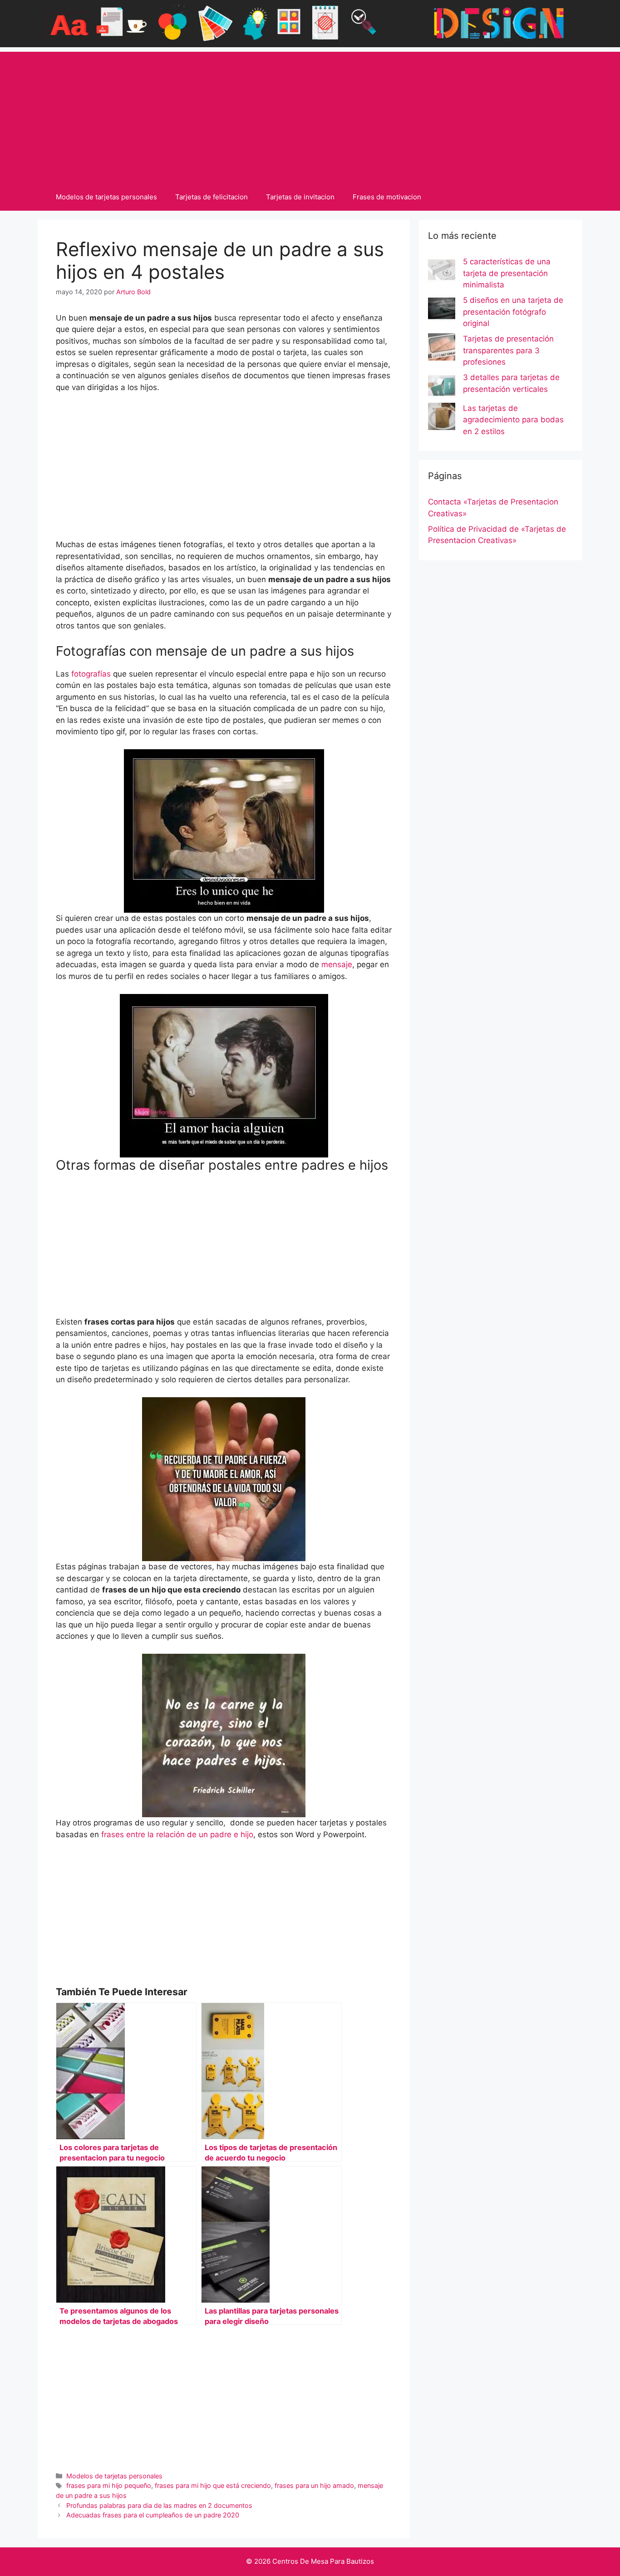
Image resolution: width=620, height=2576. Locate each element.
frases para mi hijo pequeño (109, 2485)
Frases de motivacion (387, 197)
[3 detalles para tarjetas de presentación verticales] (442, 387)
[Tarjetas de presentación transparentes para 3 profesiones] (442, 349)
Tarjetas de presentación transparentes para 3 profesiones (508, 350)
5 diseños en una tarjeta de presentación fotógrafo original (513, 312)
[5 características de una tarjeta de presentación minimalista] (442, 272)
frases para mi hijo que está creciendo (213, 2485)
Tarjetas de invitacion (300, 197)
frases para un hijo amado (314, 2485)
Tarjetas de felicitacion (212, 197)
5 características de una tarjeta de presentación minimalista (507, 273)
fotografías (91, 674)
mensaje (337, 964)
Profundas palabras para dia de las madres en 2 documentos (159, 2505)
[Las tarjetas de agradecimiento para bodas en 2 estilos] (442, 418)
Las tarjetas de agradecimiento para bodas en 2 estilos (513, 420)
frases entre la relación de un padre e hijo (177, 1834)
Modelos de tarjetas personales (106, 197)
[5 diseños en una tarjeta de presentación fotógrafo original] (442, 310)
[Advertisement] (310, 115)
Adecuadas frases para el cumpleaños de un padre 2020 (153, 2515)
